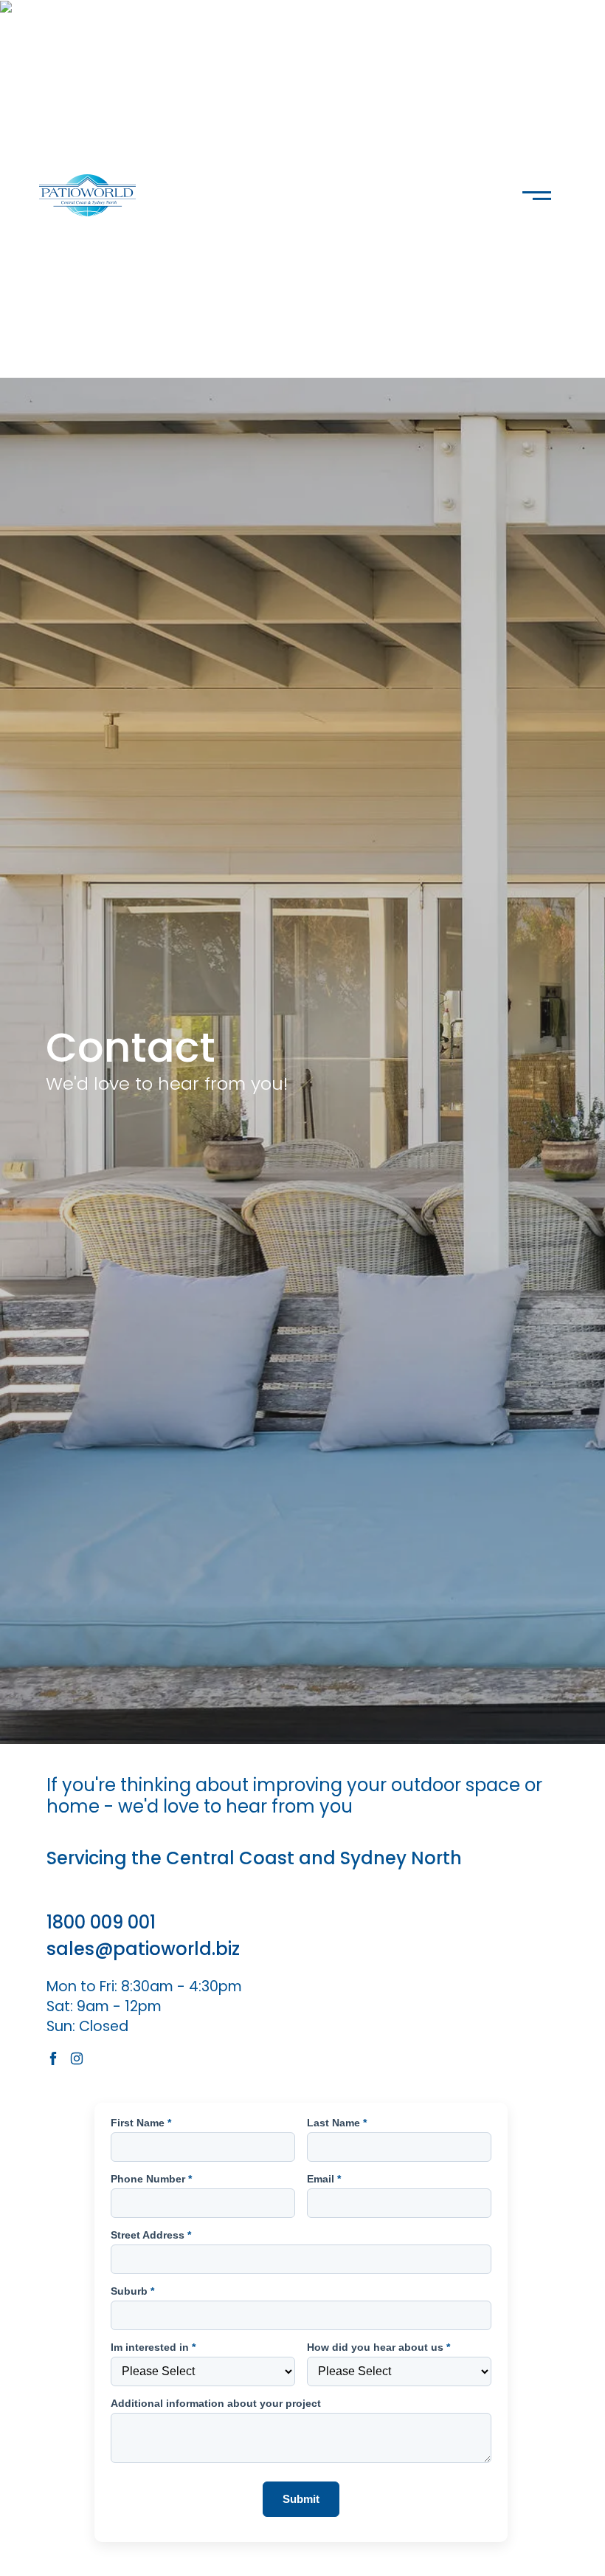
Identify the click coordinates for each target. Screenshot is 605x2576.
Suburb (132, 2291)
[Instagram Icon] (77, 2058)
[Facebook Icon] (53, 2058)
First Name (141, 2123)
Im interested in (153, 2347)
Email (324, 2179)
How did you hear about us (378, 2347)
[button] (537, 190)
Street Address (151, 2235)
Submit (301, 2499)
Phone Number (151, 2179)
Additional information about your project (216, 2403)
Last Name (337, 2123)
